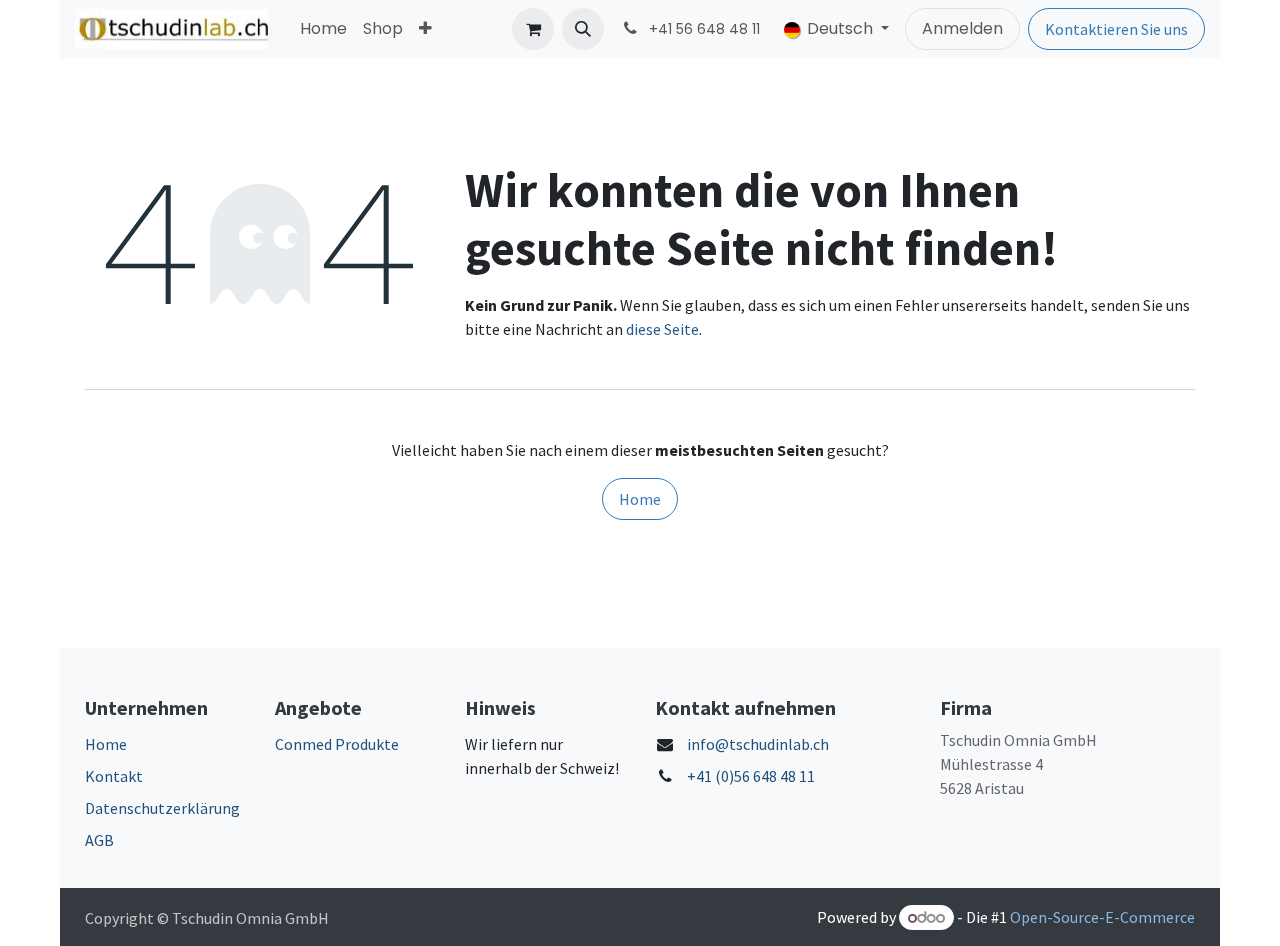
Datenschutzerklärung (162, 808)
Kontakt (114, 776)
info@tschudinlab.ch (758, 744)
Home (640, 499)
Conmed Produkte (337, 744)
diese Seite (662, 329)
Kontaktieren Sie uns (1116, 29)
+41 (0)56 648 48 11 (751, 776)
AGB (99, 840)
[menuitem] (323, 29)
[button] (583, 29)
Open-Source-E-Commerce (1102, 917)
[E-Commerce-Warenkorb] (533, 29)
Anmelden (962, 28)
